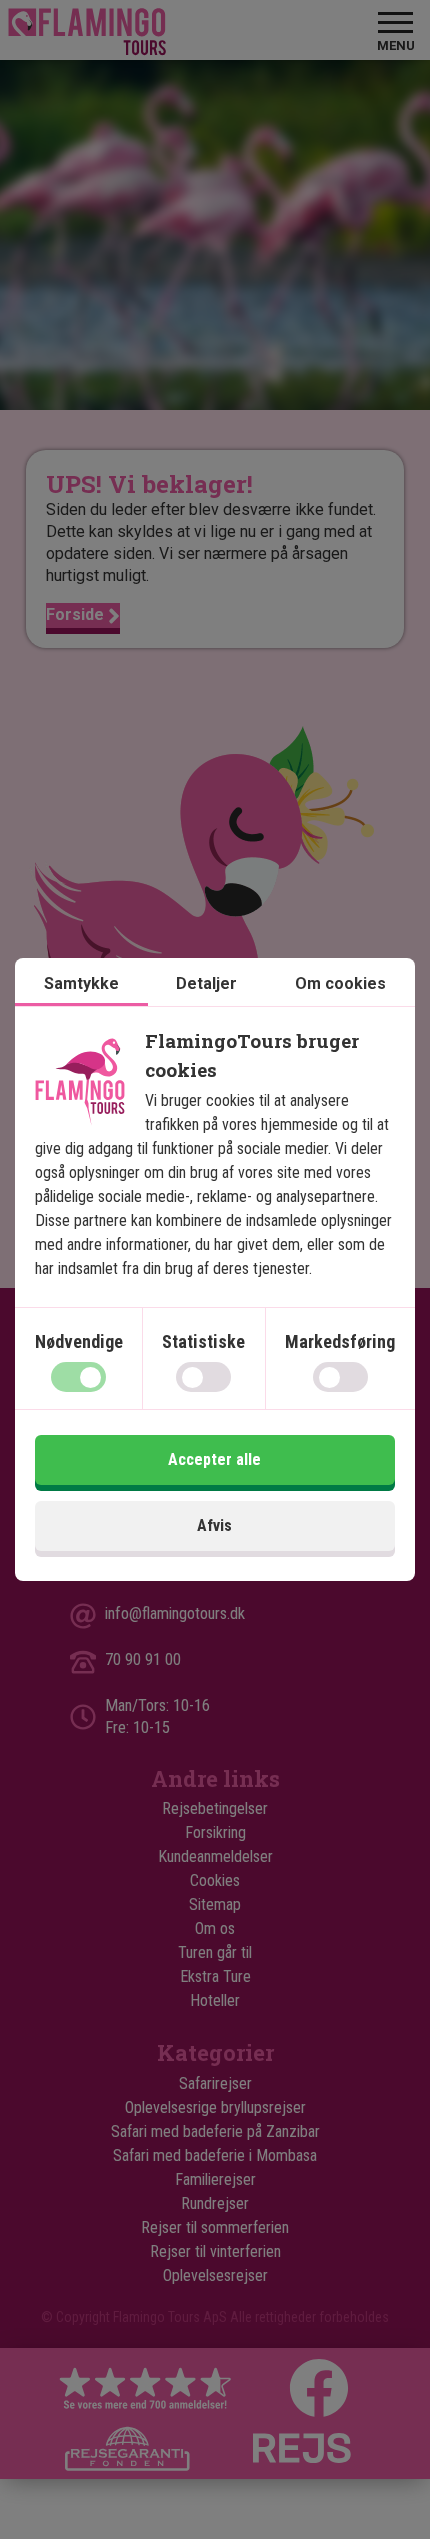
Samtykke (81, 983)
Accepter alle (214, 1459)
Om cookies (340, 983)
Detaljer (206, 983)
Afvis (214, 1525)
